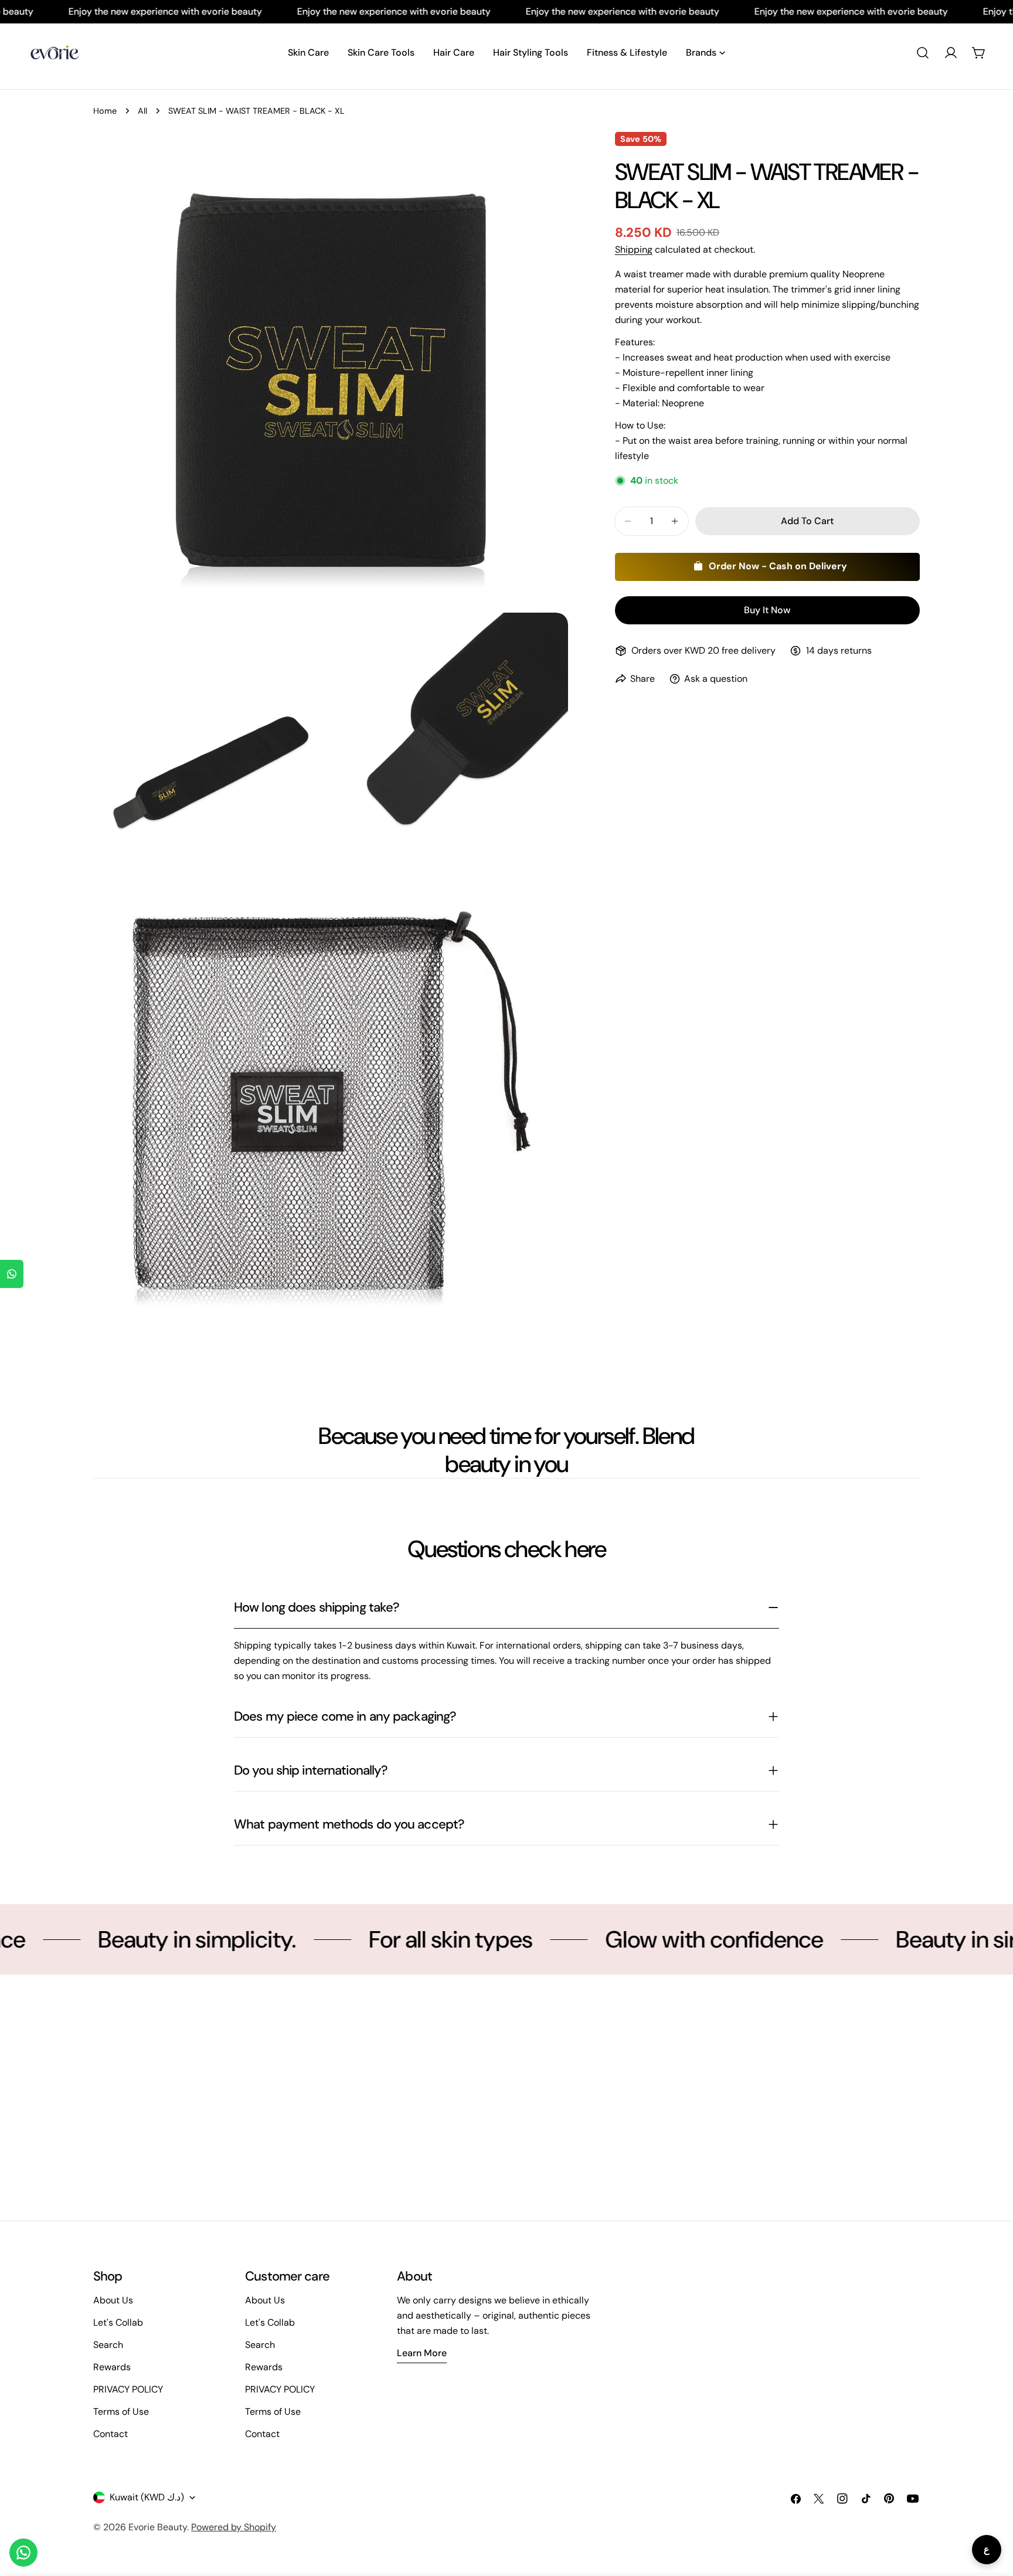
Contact (111, 2434)
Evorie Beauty (158, 2527)
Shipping (634, 249)
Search (108, 2345)
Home (105, 111)
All (142, 111)
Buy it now (767, 610)
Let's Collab (118, 2322)
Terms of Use (121, 2412)
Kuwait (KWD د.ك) (147, 2497)
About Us (113, 2300)
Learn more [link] (422, 2353)
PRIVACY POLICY (128, 2389)
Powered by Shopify (234, 2527)
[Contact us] (23, 2553)
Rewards (112, 2367)
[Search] (923, 53)
